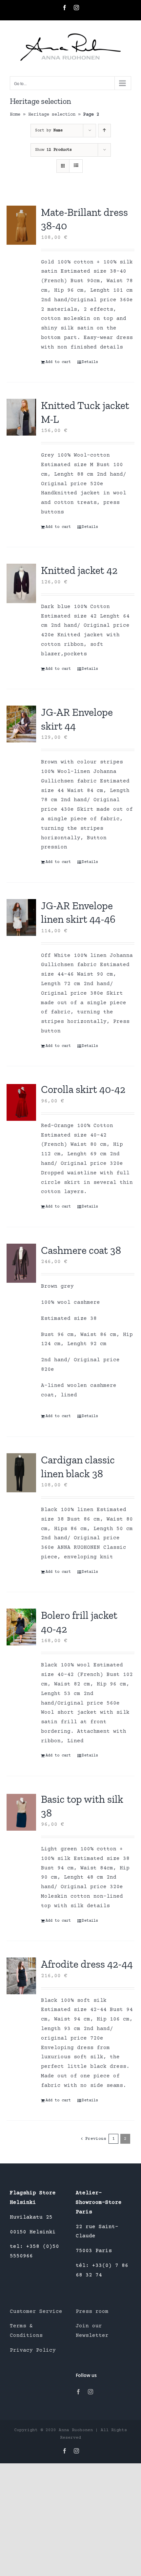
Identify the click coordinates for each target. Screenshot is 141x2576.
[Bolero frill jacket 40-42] (21, 1627)
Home (15, 115)
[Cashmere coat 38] (21, 1263)
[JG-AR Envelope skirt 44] (21, 724)
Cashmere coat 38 (81, 1250)
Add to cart (58, 362)
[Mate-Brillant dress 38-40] (21, 225)
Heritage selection (52, 115)
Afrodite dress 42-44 (87, 1964)
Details (90, 362)
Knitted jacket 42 (79, 570)
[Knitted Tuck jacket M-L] (21, 417)
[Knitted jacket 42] (21, 583)
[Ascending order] (104, 131)
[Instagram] (91, 2392)
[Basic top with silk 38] (21, 1812)
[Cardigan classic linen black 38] (21, 1473)
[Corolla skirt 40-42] (21, 1102)
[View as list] (76, 166)
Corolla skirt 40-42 (83, 1089)
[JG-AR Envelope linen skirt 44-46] (21, 917)
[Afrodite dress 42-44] (21, 1976)
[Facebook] (78, 2392)
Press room (92, 2312)
